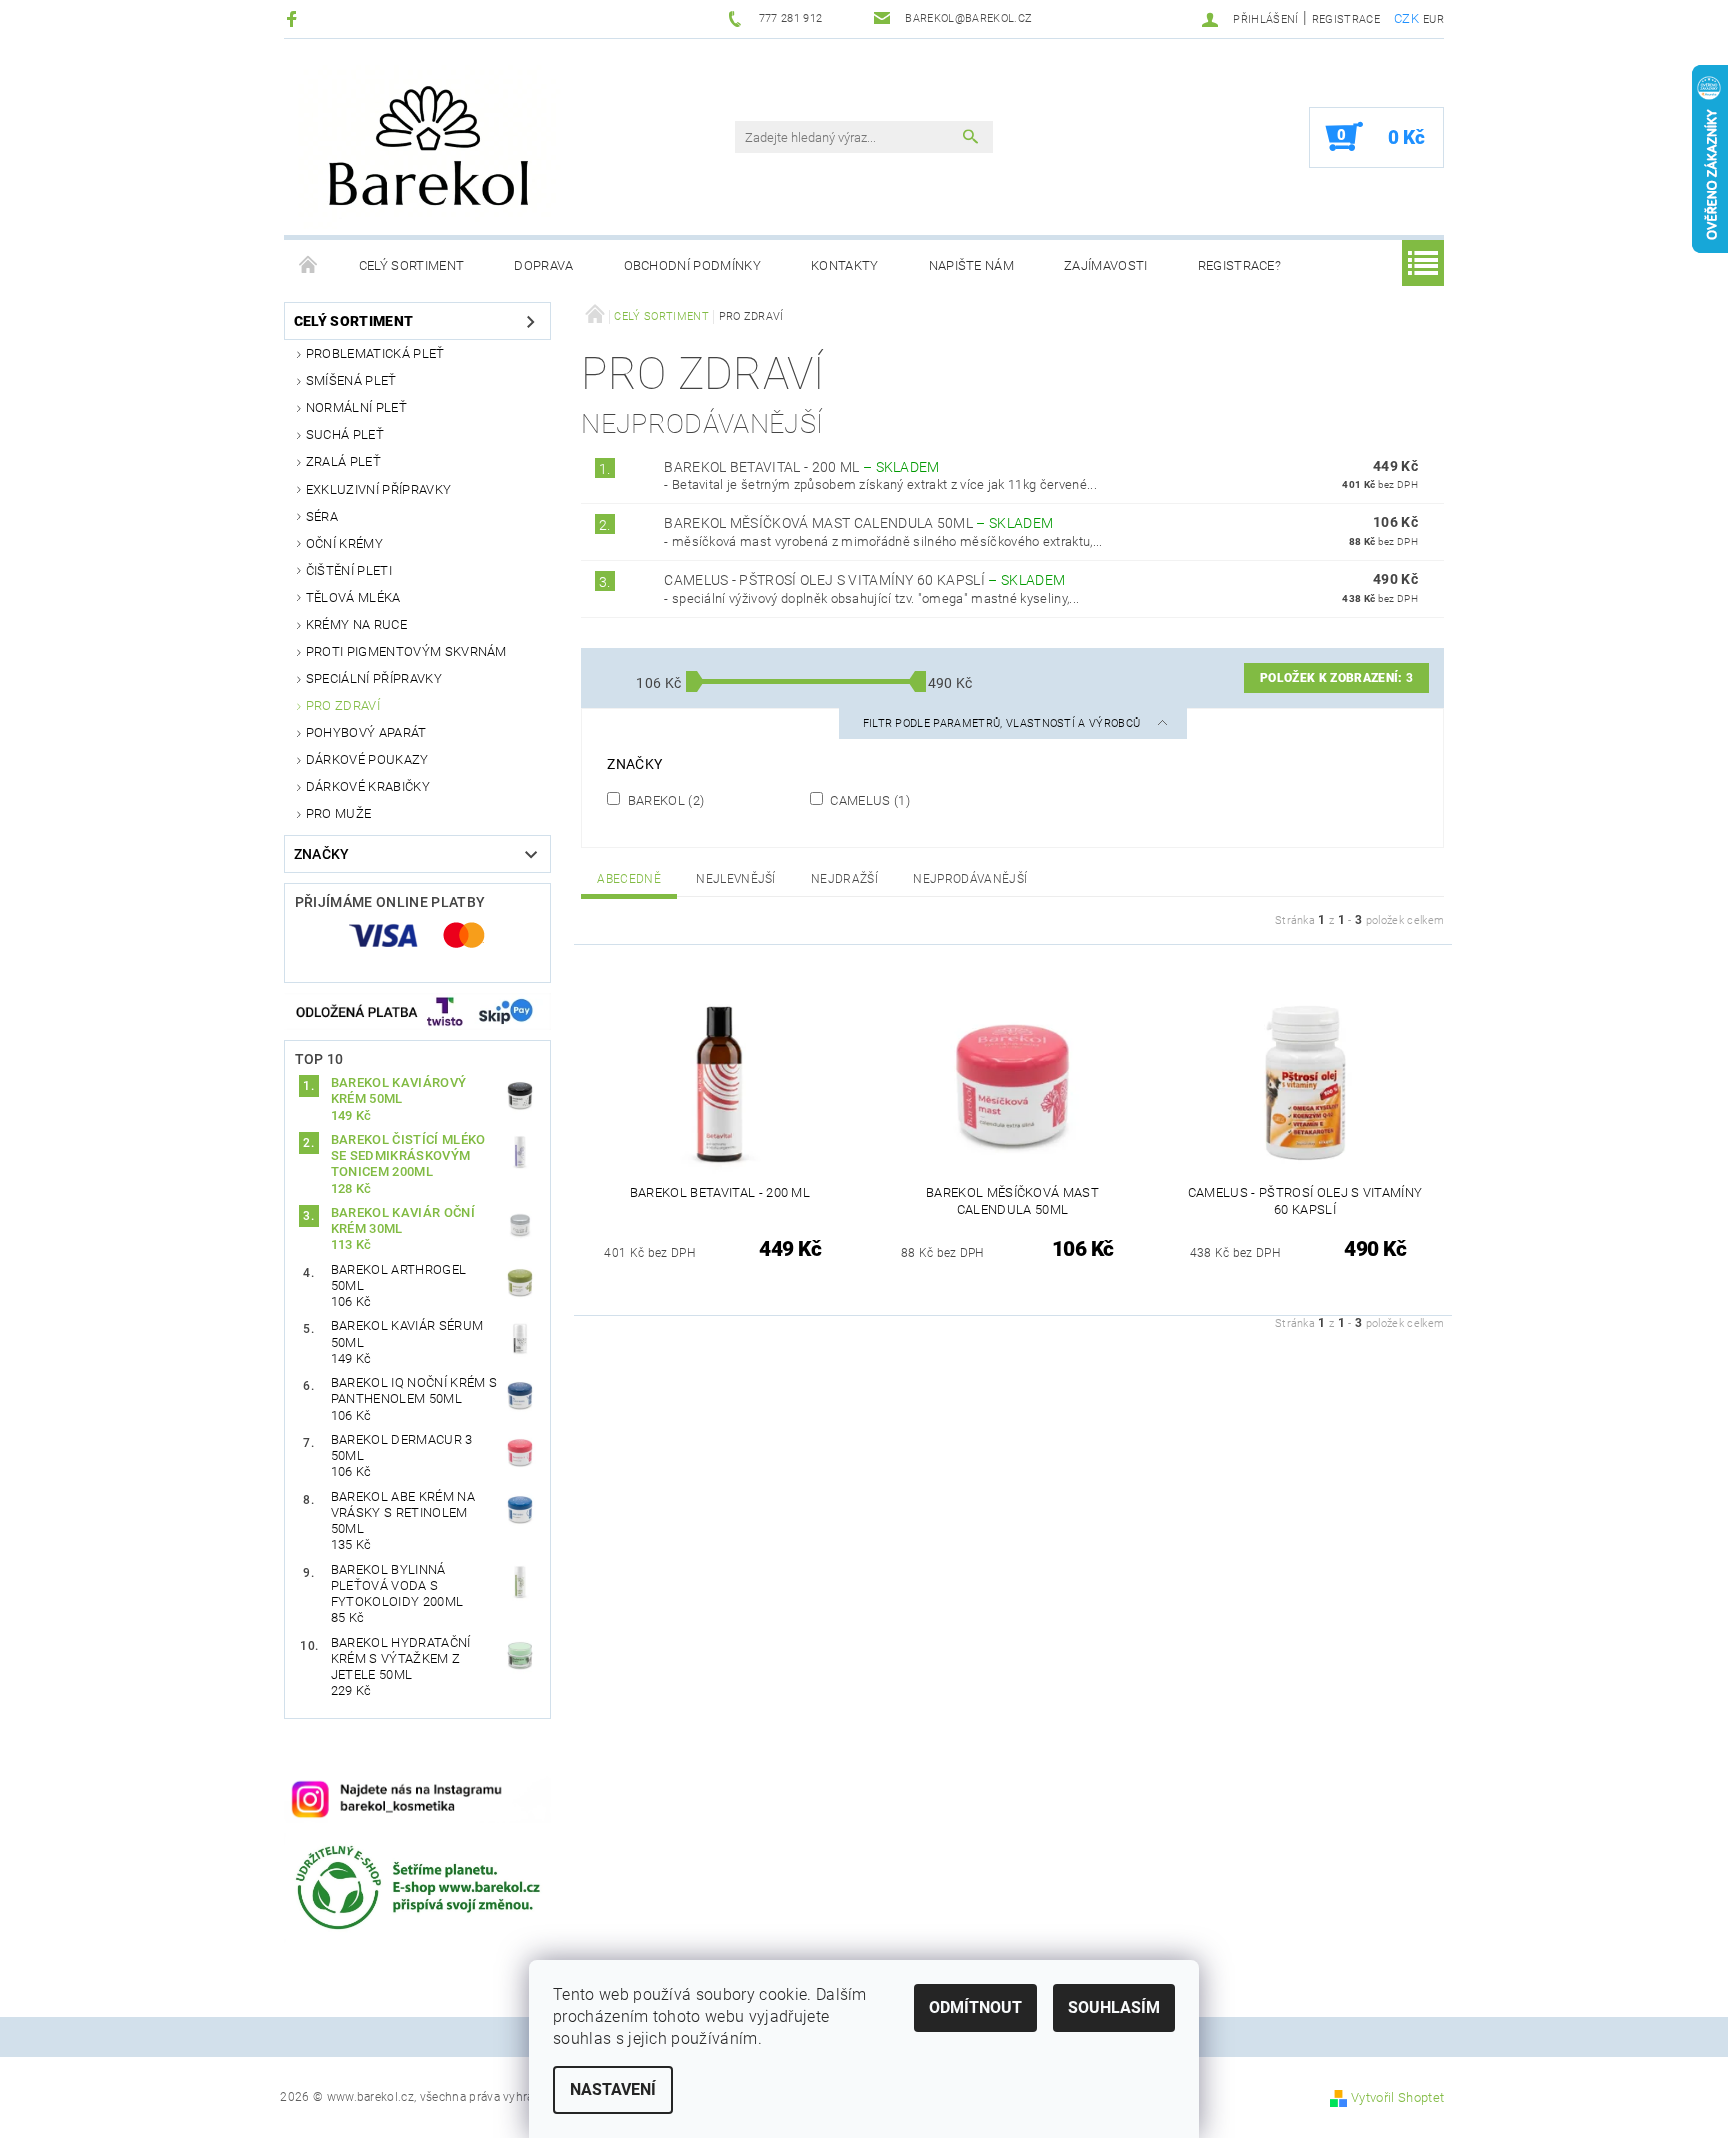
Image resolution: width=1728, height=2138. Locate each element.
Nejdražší (844, 879)
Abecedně (629, 879)
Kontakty (845, 265)
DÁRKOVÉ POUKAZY (367, 759)
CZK (1406, 18)
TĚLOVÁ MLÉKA (353, 597)
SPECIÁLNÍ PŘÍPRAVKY (374, 678)
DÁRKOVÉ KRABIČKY (368, 786)
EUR (1433, 19)
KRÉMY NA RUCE (356, 624)
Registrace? (1240, 265)
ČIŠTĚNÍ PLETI (349, 570)
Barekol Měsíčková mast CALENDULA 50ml (858, 523)
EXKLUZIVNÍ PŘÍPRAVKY (378, 489)
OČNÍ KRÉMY (344, 543)
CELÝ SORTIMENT (411, 265)
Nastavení (613, 2089)
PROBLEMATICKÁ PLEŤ (375, 353)
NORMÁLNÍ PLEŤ (356, 407)
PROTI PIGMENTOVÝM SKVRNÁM (406, 651)
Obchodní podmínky (692, 265)
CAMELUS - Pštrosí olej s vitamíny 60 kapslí (864, 580)
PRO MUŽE (339, 813)
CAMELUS (868, 800)
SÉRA (322, 516)
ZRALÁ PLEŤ (343, 461)
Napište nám (972, 265)
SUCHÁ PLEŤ (345, 434)
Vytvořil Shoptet (1397, 2097)
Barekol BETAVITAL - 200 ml (802, 467)
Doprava (543, 265)
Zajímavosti (1106, 265)
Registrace (1346, 19)
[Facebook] (294, 18)
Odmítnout (975, 2007)
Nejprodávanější (970, 879)
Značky (322, 854)
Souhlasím (1114, 2007)
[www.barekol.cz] (479, 147)
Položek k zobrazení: (1336, 678)
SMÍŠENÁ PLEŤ (351, 380)
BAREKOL (664, 800)
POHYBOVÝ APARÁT (366, 732)
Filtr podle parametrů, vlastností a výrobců (1003, 723)
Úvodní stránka (309, 266)
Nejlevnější (736, 879)
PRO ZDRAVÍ (343, 705)
